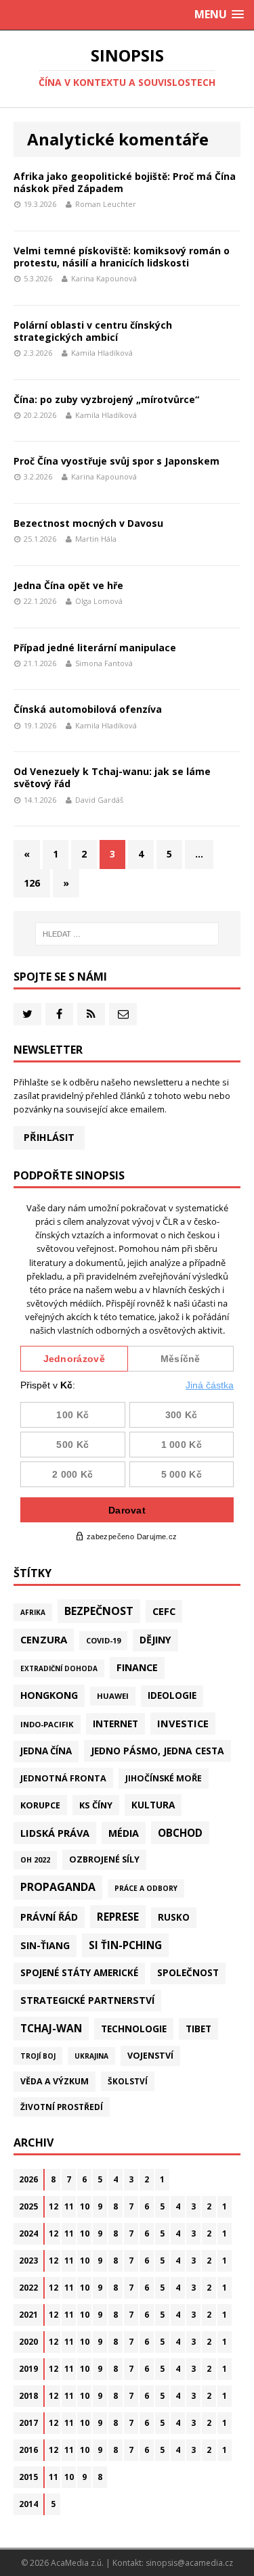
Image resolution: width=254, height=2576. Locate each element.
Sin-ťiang (45, 1945)
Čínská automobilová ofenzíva (88, 709)
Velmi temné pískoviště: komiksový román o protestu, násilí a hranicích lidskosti (122, 257)
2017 (28, 2423)
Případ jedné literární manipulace (95, 648)
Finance (137, 1667)
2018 (28, 2396)
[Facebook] (59, 1014)
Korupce (40, 1805)
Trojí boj (38, 2056)
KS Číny (96, 1805)
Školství (128, 2081)
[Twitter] (27, 1014)
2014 (28, 2504)
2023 (28, 2261)
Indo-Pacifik (47, 1724)
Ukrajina (91, 2056)
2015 (28, 2477)
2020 (28, 2342)
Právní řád (49, 1917)
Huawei (113, 1696)
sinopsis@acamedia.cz (189, 2563)
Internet (115, 1724)
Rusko (174, 1917)
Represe (118, 1917)
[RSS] (91, 1014)
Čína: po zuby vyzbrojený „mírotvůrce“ (106, 399)
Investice (183, 1723)
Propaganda (58, 1887)
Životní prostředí (62, 2107)
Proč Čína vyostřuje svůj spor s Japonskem (117, 461)
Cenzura (44, 1639)
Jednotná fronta (63, 1778)
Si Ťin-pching (125, 1945)
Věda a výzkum (55, 2081)
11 (69, 2206)
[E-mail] (123, 1014)
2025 (28, 2206)
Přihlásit (49, 1137)
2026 (28, 2179)
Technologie (134, 2029)
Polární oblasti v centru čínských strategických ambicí (93, 331)
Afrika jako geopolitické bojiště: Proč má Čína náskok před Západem (125, 182)
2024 (28, 2233)
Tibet (198, 2029)
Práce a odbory (146, 1888)
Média (124, 1833)
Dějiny (155, 1640)
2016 (28, 2450)
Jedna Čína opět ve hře (68, 585)
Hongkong (49, 1695)
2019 (28, 2369)
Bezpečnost (99, 1611)
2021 (28, 2315)
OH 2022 (35, 1860)
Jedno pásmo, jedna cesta (157, 1751)
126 (32, 883)
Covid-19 (103, 1640)
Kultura (153, 1805)
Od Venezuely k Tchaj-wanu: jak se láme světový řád (112, 777)
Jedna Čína (46, 1751)
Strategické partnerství (87, 2000)
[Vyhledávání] (127, 934)
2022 (28, 2288)
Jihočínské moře (164, 1778)
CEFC (164, 1611)
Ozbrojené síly (104, 1859)
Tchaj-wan (51, 2028)
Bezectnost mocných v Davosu (88, 523)
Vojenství (150, 2056)
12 (54, 2206)
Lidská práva (55, 1833)
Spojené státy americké (79, 1973)
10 (85, 2206)
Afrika (33, 1612)
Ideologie (172, 1695)
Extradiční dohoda (59, 1668)
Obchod (180, 1833)
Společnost (188, 1973)
